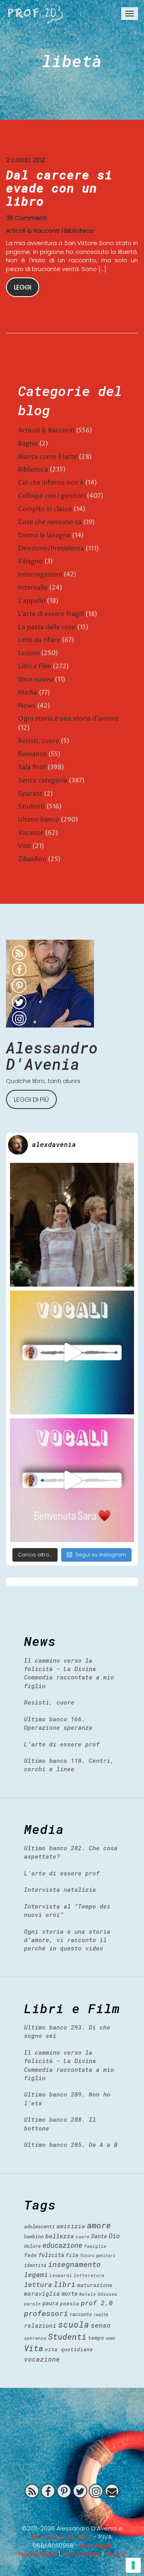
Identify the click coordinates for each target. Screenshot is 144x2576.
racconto (81, 2314)
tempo (96, 2338)
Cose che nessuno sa (50, 522)
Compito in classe (45, 509)
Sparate (30, 794)
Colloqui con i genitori (52, 496)
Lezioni (29, 653)
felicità (51, 2255)
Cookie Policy (81, 2554)
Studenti (31, 806)
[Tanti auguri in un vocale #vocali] (72, 1352)
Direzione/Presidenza (51, 548)
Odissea (107, 2294)
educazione (62, 2245)
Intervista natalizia (60, 1889)
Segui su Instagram (101, 1555)
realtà (101, 2315)
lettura (38, 2284)
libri (65, 2284)
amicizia (71, 2226)
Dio (114, 2236)
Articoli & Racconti (33, 231)
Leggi (23, 287)
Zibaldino (32, 859)
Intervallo (33, 588)
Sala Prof (32, 767)
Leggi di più (31, 1100)
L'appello (32, 601)
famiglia (95, 2246)
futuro (87, 2255)
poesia (70, 2303)
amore (99, 2225)
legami (36, 2274)
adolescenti (39, 2226)
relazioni (40, 2325)
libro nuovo (36, 679)
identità (35, 2265)
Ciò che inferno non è (51, 483)
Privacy (115, 2554)
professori (46, 2313)
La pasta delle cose (47, 627)
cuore (83, 2236)
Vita (34, 2348)
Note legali (96, 2545)
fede (30, 2255)
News (27, 706)
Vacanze (31, 833)
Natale (88, 2294)
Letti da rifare (39, 640)
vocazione (42, 2359)
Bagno (28, 444)
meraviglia (42, 2294)
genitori (106, 2255)
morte (70, 2294)
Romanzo (32, 754)
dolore (32, 2246)
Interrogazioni (40, 574)
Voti (24, 846)
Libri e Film (35, 666)
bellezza (60, 2236)
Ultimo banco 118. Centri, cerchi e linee (69, 1765)
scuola (74, 2325)
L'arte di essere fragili (51, 614)
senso (101, 2325)
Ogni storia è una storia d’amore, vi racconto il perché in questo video (67, 1940)
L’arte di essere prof (62, 1744)
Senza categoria (43, 780)
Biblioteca (79, 231)
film (72, 2255)
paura (50, 2303)
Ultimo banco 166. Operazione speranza (58, 1723)
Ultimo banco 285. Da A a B (71, 2144)
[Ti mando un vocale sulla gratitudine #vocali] (72, 1480)
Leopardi (61, 2275)
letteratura (89, 2275)
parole (32, 2304)
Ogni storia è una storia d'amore (68, 719)
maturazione (95, 2285)
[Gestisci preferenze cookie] (133, 2565)
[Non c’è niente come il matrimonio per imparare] (72, 1225)
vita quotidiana (69, 2349)
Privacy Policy (38, 2554)
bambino (34, 2236)
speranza (35, 2338)
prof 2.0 (97, 2303)
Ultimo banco (39, 820)
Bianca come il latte (48, 457)
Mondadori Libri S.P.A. (62, 2537)
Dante (99, 2236)
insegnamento (74, 2264)
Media (28, 693)
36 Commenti (26, 218)
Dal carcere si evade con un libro (59, 188)
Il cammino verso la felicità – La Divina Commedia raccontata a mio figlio (69, 1673)
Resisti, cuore (39, 741)
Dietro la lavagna (44, 535)
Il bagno (30, 561)
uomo (110, 2338)
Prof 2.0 (36, 14)
